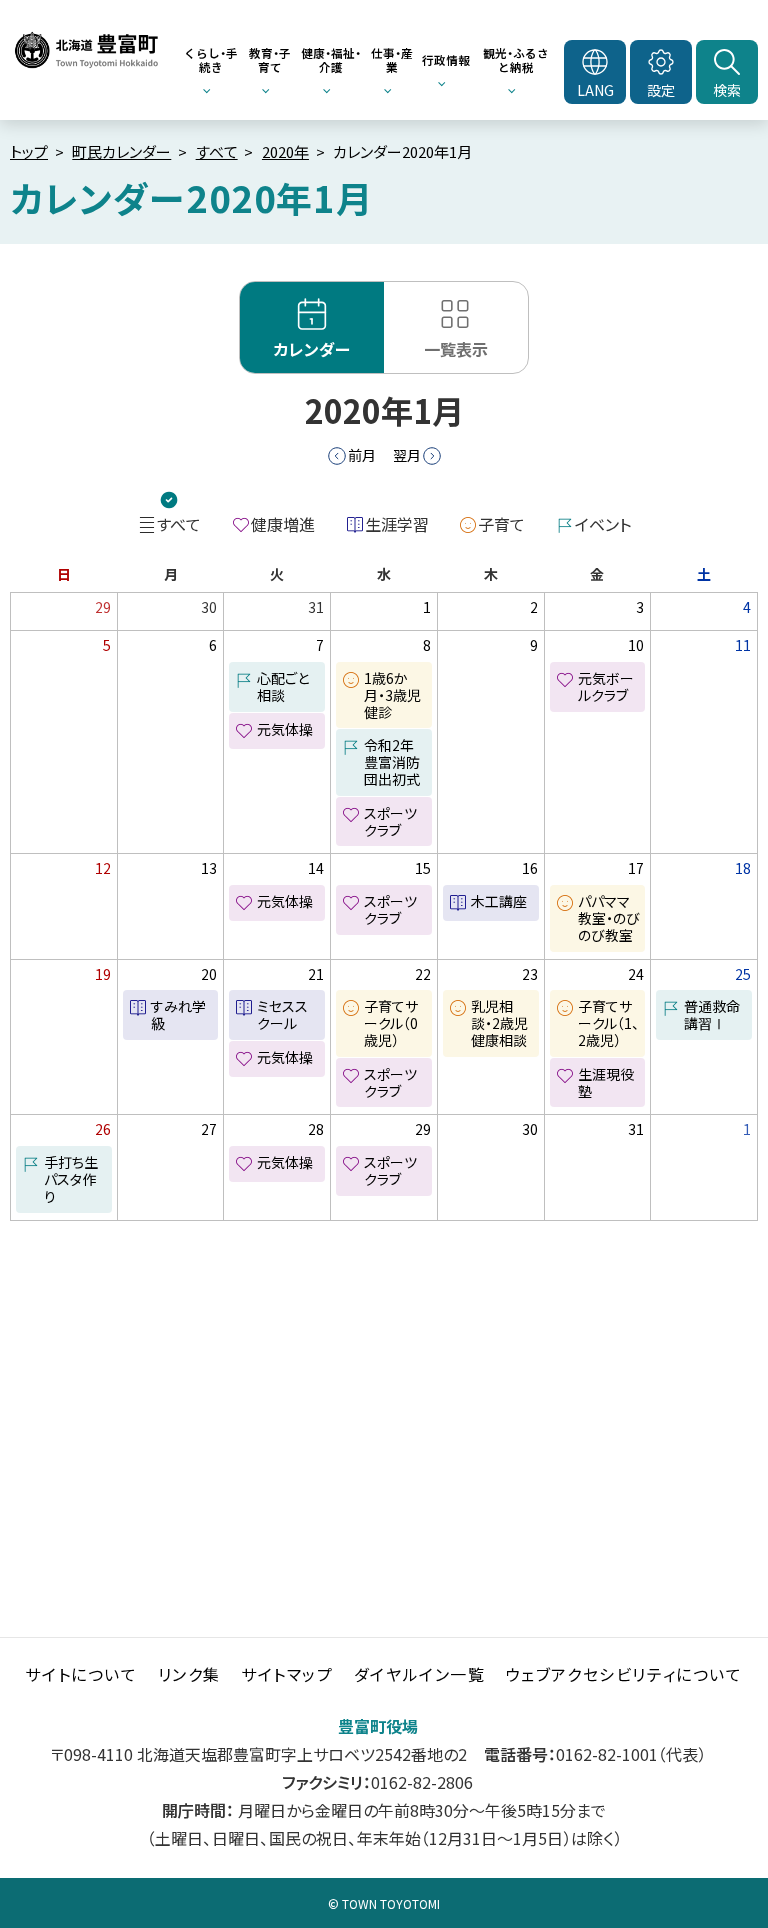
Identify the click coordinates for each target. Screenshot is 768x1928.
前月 (362, 455)
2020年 (285, 151)
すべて (217, 151)
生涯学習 (397, 524)
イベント (603, 524)
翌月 (407, 455)
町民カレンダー (121, 151)
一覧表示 (456, 349)
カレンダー (312, 349)
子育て (501, 524)
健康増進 (283, 524)
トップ (29, 151)
